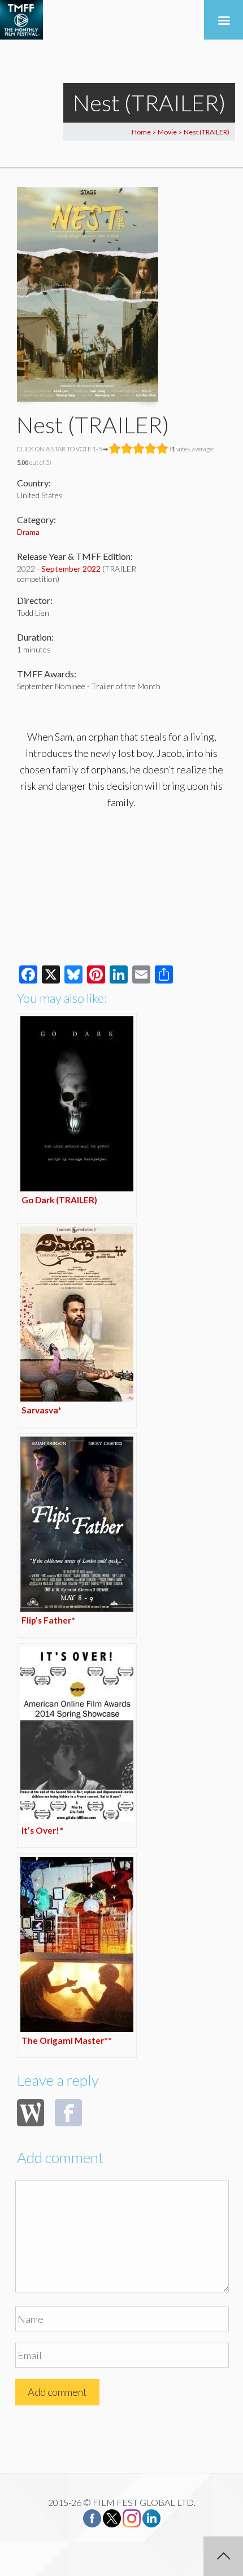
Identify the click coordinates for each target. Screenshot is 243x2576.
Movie (167, 132)
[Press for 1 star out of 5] (115, 449)
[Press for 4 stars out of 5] (151, 449)
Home (141, 132)
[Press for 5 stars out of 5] (162, 449)
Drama (28, 532)
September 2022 (71, 569)
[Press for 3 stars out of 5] (139, 449)
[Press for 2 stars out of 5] (127, 449)
